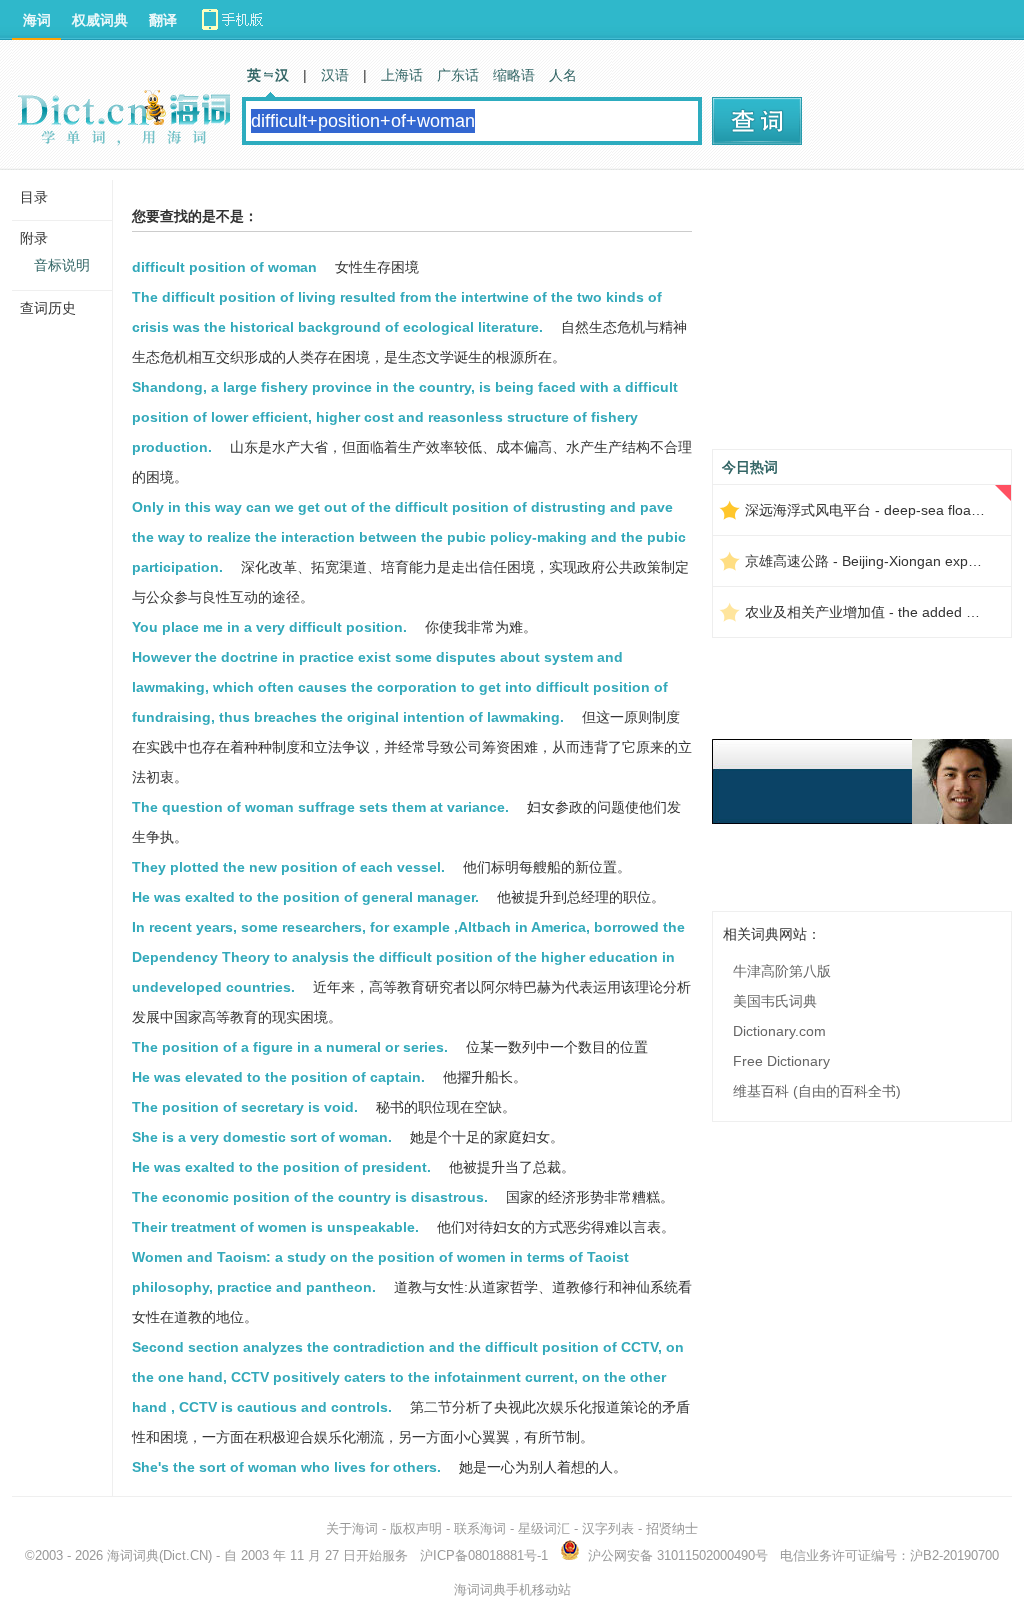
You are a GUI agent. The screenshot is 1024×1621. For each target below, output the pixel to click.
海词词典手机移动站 (512, 1589)
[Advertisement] (862, 317)
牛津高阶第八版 (782, 971)
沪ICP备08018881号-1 (484, 1555)
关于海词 (352, 1528)
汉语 (335, 75)
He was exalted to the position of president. (281, 1167)
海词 (37, 20)
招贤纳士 (672, 1528)
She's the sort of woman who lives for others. (286, 1467)
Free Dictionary (781, 1061)
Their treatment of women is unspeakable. (275, 1227)
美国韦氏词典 (775, 1001)
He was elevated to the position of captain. (278, 1077)
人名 (563, 75)
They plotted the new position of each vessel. (288, 867)
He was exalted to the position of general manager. (305, 897)
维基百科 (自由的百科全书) (817, 1091)
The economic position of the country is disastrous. (310, 1197)
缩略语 (514, 75)
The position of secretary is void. (245, 1107)
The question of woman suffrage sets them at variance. (320, 807)
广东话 (458, 75)
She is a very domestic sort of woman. (262, 1137)
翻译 (163, 20)
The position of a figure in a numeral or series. (290, 1047)
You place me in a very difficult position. (269, 627)
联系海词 (480, 1528)
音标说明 (62, 265)
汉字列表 (608, 1528)
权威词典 (100, 20)
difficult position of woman (224, 267)
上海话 (402, 75)
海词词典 (133, 1555)
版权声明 (416, 1528)
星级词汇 (544, 1528)
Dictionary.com (779, 1031)
